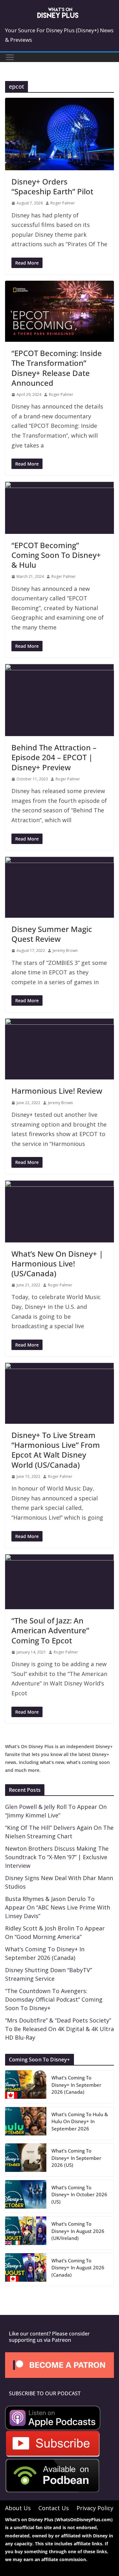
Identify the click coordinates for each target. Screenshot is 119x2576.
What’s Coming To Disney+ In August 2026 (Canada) (78, 2268)
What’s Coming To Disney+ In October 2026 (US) (79, 2195)
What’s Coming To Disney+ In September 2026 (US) (76, 2158)
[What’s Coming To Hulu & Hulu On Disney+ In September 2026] (26, 2123)
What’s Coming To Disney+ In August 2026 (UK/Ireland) (78, 2231)
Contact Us (54, 2508)
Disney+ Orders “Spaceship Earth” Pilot (52, 186)
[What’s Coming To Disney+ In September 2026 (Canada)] (26, 2087)
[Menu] (10, 57)
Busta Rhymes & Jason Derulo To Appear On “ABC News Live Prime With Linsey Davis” (58, 1907)
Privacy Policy (95, 2508)
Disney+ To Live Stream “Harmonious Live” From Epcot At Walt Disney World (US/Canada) (56, 1450)
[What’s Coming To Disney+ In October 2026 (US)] (26, 2197)
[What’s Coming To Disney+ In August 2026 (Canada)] (26, 2270)
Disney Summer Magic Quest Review (52, 934)
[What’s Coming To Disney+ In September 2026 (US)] (26, 2160)
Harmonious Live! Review (57, 1091)
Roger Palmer (63, 203)
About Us (18, 2508)
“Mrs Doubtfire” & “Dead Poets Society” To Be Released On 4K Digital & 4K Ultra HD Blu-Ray (60, 2029)
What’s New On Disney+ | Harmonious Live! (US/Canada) (57, 1263)
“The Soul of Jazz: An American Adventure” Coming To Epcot (50, 1630)
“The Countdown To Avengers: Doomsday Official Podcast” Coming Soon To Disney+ (54, 1999)
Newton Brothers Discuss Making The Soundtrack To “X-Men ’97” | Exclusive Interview (57, 1857)
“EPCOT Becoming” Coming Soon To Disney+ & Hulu (56, 555)
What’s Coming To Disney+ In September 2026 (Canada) (76, 2085)
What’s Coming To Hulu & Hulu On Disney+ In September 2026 (80, 2121)
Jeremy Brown (65, 950)
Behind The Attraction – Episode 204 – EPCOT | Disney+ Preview (54, 757)
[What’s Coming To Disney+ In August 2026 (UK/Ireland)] (26, 2233)
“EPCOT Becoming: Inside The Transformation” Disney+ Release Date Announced (57, 368)
